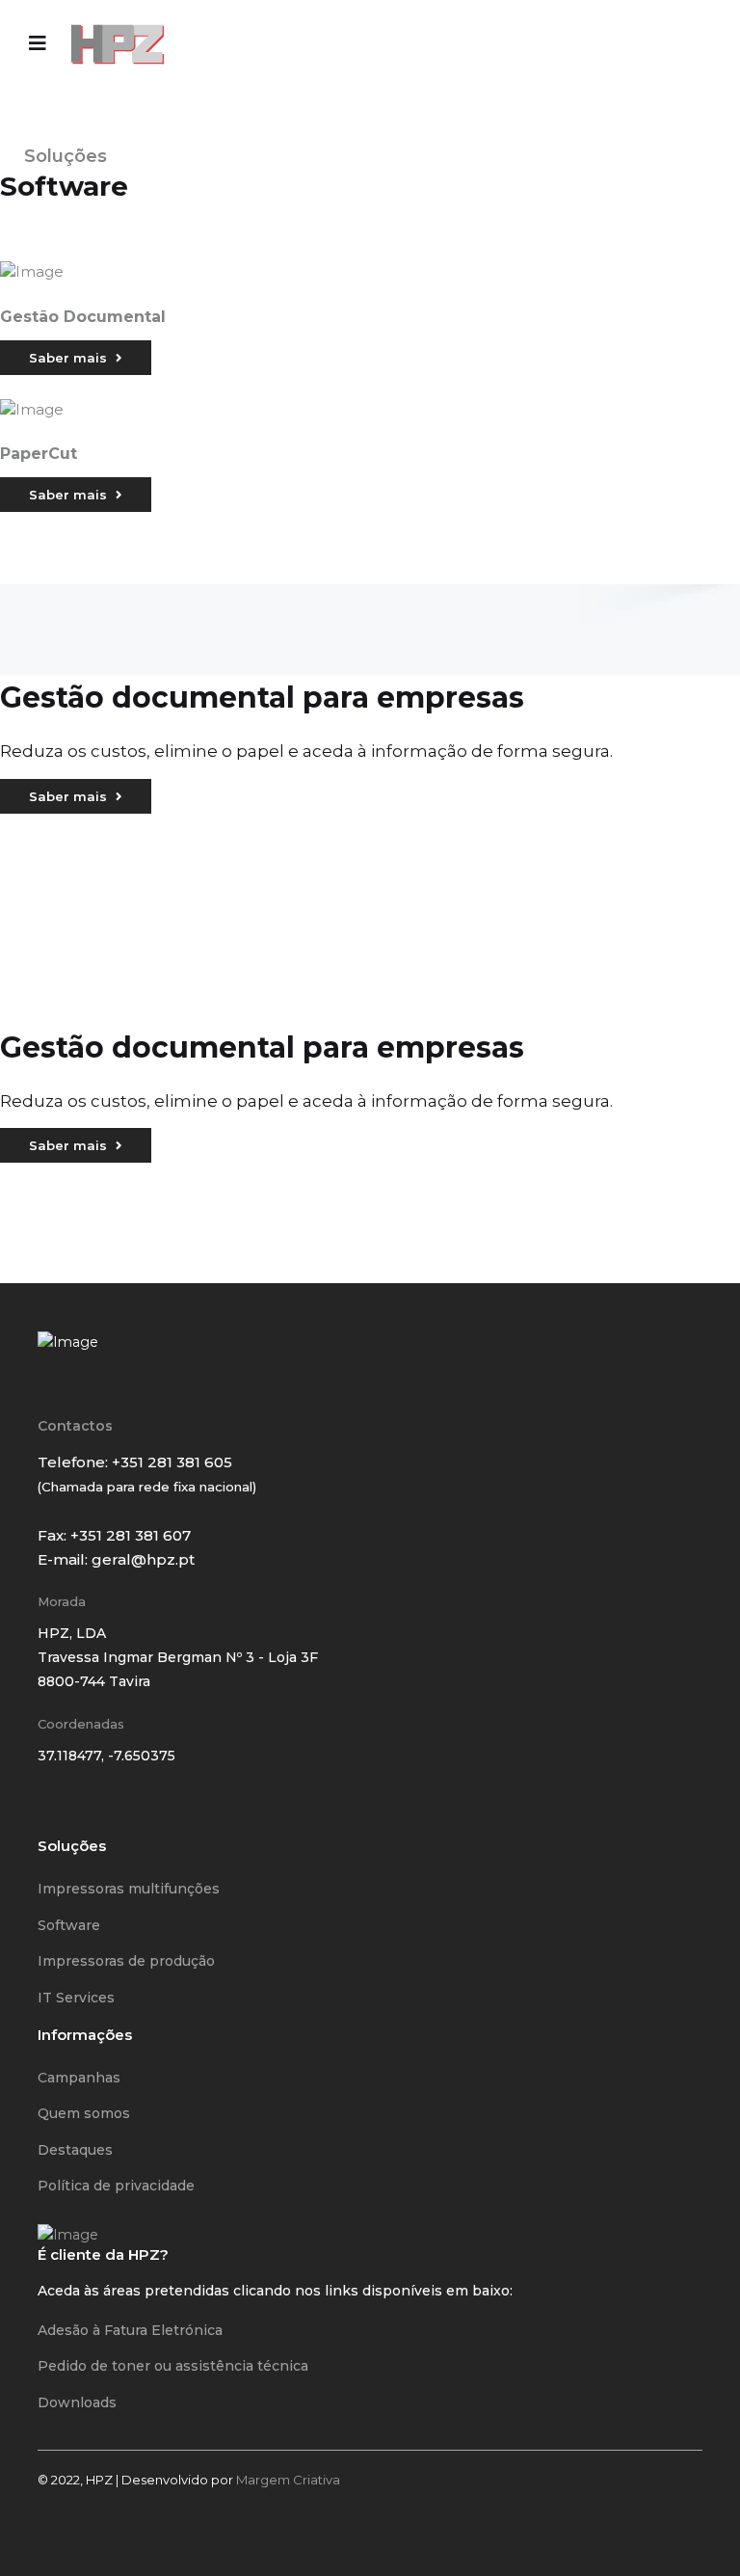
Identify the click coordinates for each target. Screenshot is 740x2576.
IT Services (76, 1998)
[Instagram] (75, 1810)
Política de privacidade (116, 2186)
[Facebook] (50, 1810)
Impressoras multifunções (129, 1889)
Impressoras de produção (126, 1961)
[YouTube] (125, 1810)
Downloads (77, 2402)
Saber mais (70, 358)
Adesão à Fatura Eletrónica (130, 2330)
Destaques (75, 2150)
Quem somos (84, 2113)
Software (69, 1925)
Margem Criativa (288, 2480)
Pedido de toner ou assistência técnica (173, 2366)
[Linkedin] (100, 1810)
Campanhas (79, 2078)
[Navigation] (38, 43)
